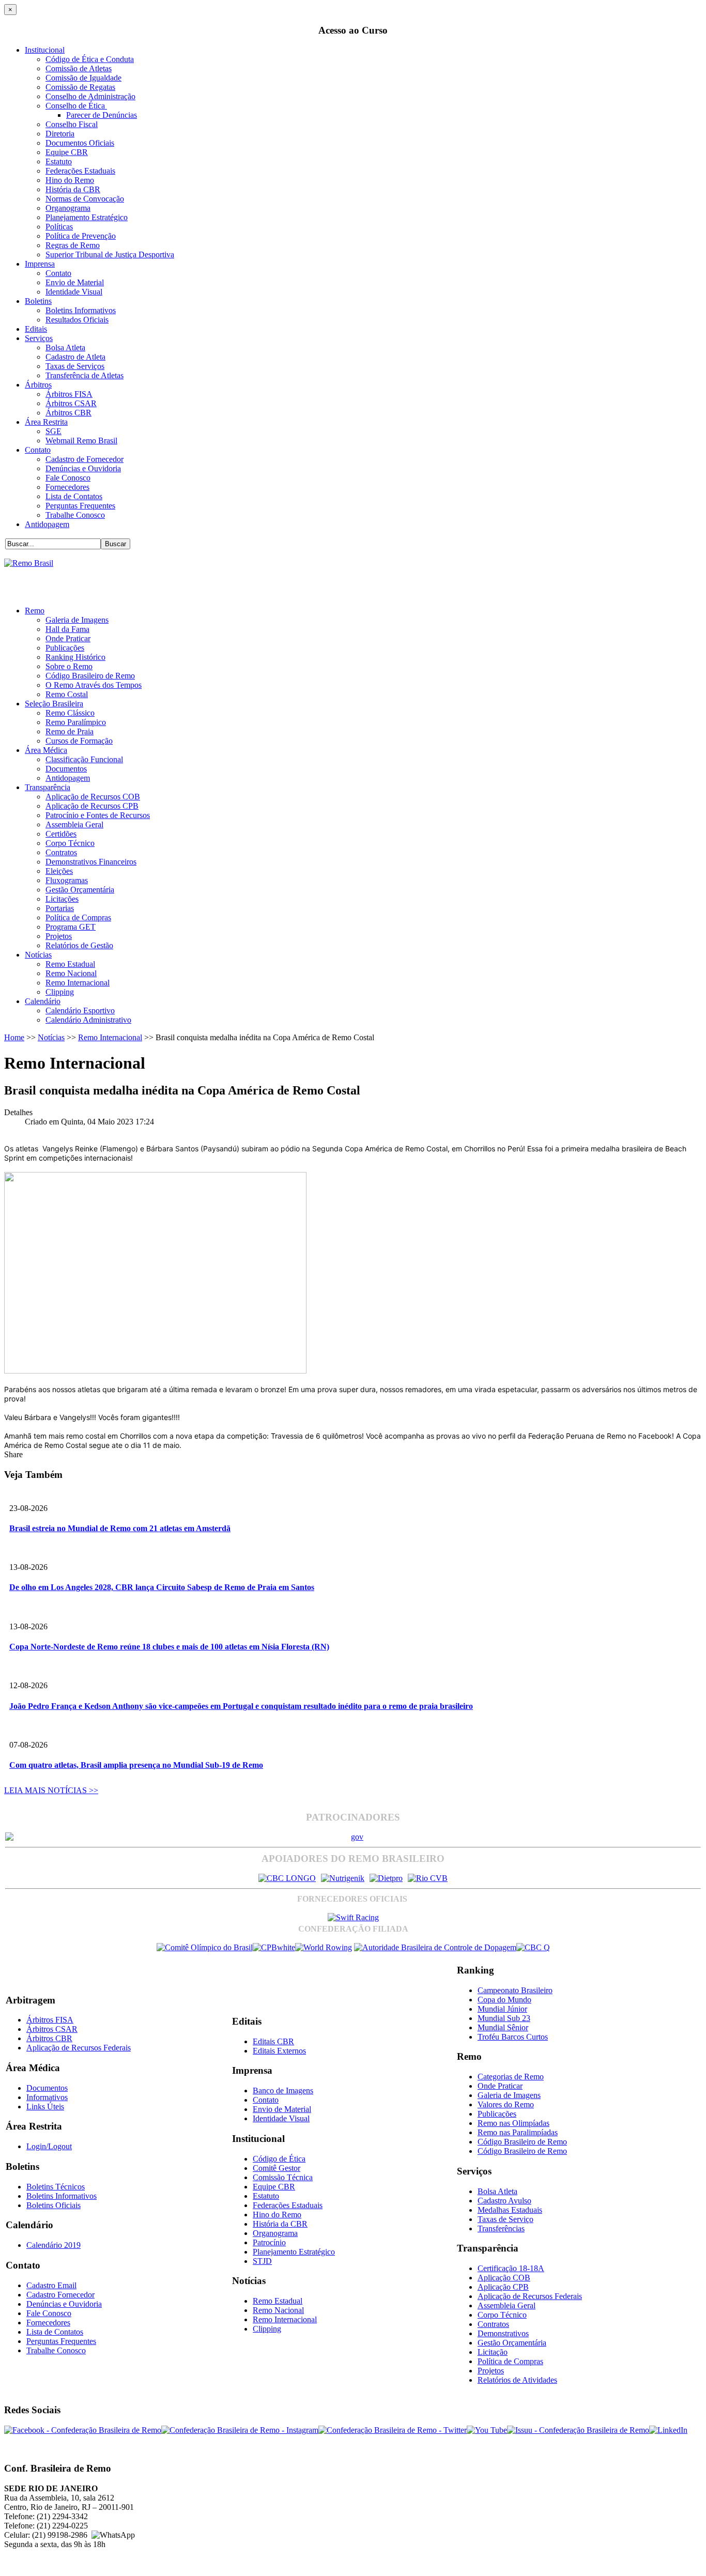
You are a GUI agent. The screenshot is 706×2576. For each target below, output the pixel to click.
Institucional (45, 50)
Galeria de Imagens (77, 620)
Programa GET (71, 927)
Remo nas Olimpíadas (513, 2123)
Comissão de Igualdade (83, 78)
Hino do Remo (70, 180)
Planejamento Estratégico (87, 217)
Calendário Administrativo (88, 1020)
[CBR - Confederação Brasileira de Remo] (29, 563)
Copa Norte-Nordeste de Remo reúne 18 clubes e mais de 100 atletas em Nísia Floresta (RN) (169, 1647)
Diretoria (60, 134)
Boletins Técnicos (56, 2187)
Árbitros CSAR (71, 403)
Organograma (68, 208)
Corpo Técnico (70, 843)
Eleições (59, 871)
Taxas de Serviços (75, 366)
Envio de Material (75, 282)
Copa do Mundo (504, 2000)
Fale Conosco (68, 478)
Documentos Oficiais (80, 143)
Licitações (62, 899)
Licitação (493, 2352)
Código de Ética (279, 2159)
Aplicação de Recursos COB (93, 797)
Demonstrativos (503, 2333)
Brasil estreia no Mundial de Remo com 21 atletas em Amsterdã (120, 1528)
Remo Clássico (70, 713)
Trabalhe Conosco (75, 515)
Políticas (59, 227)
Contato (58, 273)
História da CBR (73, 189)
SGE (53, 431)
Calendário (43, 1001)
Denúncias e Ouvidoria (83, 468)
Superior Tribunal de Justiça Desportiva (110, 254)
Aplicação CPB (503, 2287)
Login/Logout (49, 2146)
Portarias (60, 908)
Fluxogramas (67, 880)
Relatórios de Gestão (79, 945)
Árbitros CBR (68, 413)
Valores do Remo (506, 2104)
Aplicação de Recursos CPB (92, 806)
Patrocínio (269, 2242)
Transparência (48, 787)
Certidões (61, 834)
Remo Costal (67, 694)
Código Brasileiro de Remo (90, 676)
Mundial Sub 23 (504, 2018)
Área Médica (46, 750)
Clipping (60, 992)
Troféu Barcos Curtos (513, 2037)
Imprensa (40, 264)
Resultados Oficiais (77, 320)
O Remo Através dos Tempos (94, 685)
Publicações (65, 648)
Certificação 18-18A (511, 2268)
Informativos (47, 2097)
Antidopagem (47, 524)
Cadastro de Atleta (75, 357)
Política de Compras (78, 917)
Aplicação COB (504, 2278)
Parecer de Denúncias (102, 115)
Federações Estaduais (80, 171)
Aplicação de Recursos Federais (79, 2048)
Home (14, 1037)
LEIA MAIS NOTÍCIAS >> (51, 1790)
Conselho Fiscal (72, 124)
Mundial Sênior (503, 2027)
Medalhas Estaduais (510, 2210)
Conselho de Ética (76, 106)
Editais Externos (279, 2051)
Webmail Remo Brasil (81, 441)
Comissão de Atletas (79, 68)
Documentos (66, 769)
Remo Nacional (71, 973)
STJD (262, 2261)
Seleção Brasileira (54, 704)
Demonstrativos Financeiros (91, 862)
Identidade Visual (74, 292)
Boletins (38, 301)
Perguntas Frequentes (80, 506)
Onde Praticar (68, 638)
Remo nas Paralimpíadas (518, 2132)
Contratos (61, 852)
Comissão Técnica (283, 2177)
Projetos (59, 936)
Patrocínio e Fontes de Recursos (98, 815)
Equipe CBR (67, 152)
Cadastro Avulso (504, 2201)
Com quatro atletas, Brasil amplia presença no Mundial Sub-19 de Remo (136, 1765)
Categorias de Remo (511, 2077)
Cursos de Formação (79, 741)
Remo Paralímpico (76, 722)
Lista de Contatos (74, 496)
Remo (35, 611)
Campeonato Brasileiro (515, 1990)
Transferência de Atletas (85, 375)
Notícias (38, 955)
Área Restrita (46, 422)
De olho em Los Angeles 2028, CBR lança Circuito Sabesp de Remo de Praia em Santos (162, 1587)
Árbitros (38, 385)
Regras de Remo (73, 245)
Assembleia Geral (74, 824)
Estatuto (59, 161)
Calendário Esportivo (80, 1011)
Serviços (39, 338)
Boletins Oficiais (53, 2205)
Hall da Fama (67, 629)
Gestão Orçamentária (80, 890)
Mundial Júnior (502, 2009)
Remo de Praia (70, 731)
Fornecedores (67, 487)
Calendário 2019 (53, 2245)
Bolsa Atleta (65, 348)
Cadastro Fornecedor (60, 2295)
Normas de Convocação (85, 199)
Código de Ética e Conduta (90, 59)
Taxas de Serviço (505, 2219)
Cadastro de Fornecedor (85, 459)
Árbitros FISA (69, 394)
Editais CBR (273, 2041)
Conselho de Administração (90, 96)
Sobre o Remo (69, 666)
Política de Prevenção (81, 236)
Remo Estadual (70, 964)
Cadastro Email (51, 2285)
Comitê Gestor (277, 2168)
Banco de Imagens (283, 2091)
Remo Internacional (78, 983)
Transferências (501, 2228)
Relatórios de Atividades (517, 2380)
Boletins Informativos (81, 310)
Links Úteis (45, 2107)
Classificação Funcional (84, 759)
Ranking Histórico (75, 657)
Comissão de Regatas (80, 87)
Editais (36, 329)
